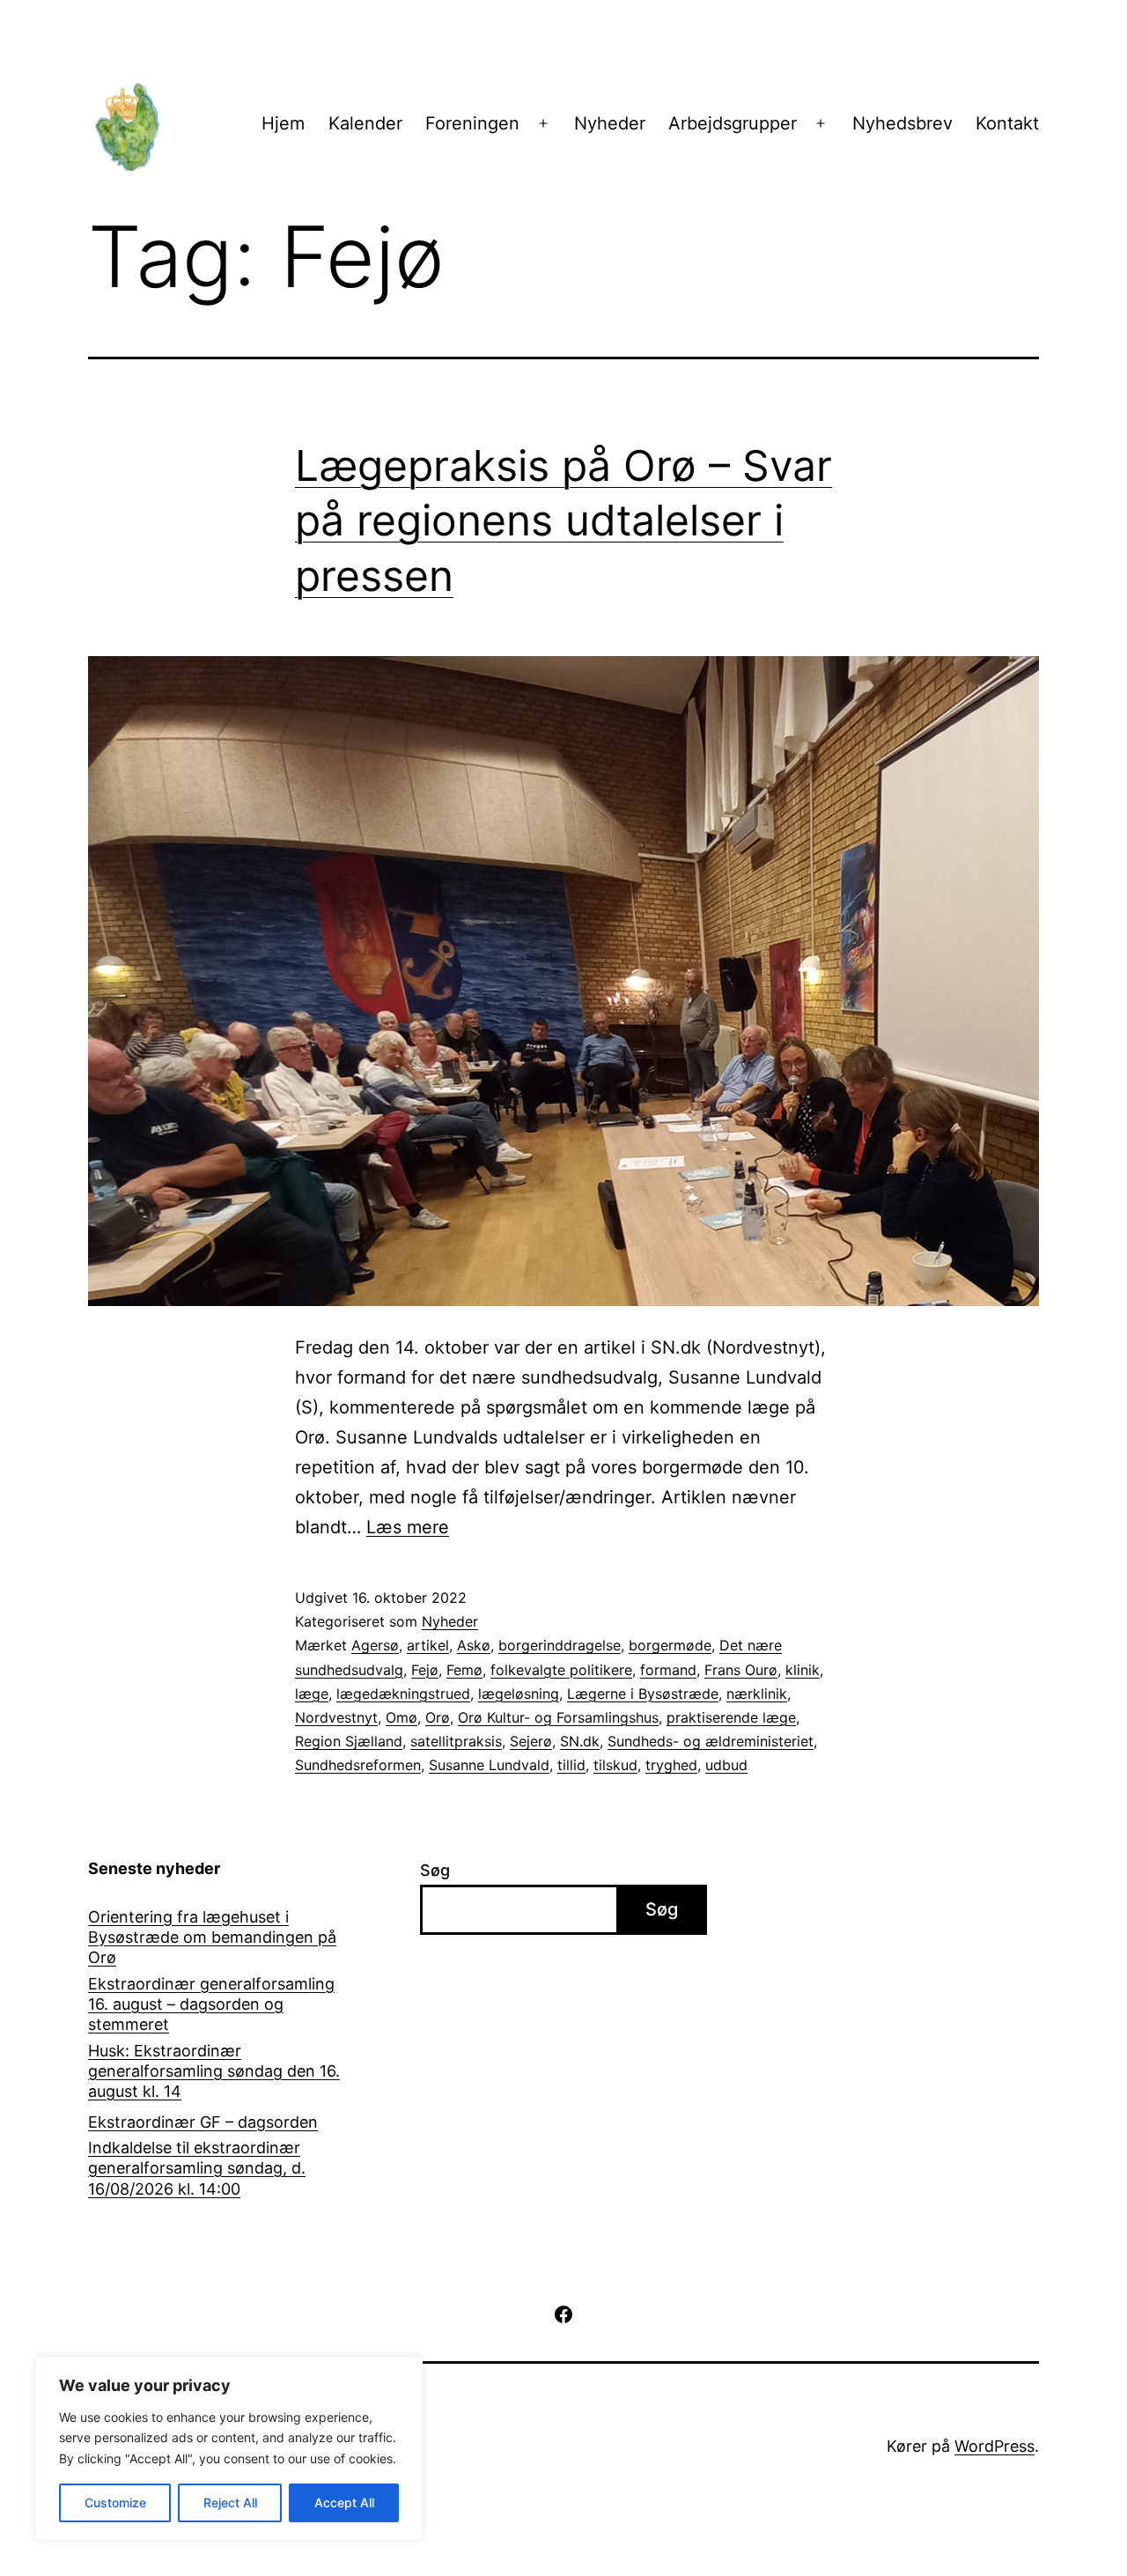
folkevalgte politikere (561, 1670)
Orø (438, 1717)
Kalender (365, 123)
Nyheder (610, 123)
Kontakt (1007, 123)
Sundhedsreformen (358, 1765)
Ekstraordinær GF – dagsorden (203, 2122)
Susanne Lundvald (489, 1765)
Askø (474, 1645)
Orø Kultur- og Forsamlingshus (558, 1717)
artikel (428, 1645)
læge (312, 1694)
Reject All (230, 2502)
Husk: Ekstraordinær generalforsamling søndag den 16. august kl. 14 (214, 2071)
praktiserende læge (731, 1717)
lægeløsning (519, 1694)
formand (668, 1670)
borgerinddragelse (560, 1645)
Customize (115, 2502)
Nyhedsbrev (902, 123)
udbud (726, 1765)
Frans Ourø (741, 1670)
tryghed (671, 1765)
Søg (435, 1870)
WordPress (994, 2446)
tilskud (615, 1765)
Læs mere (408, 1527)
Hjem (283, 123)
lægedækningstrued (403, 1694)
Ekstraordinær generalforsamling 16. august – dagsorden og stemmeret (211, 2004)
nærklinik (757, 1694)
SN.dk (580, 1741)
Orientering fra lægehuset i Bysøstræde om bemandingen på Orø (212, 1938)
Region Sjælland (349, 1741)
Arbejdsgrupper (733, 123)
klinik (803, 1670)
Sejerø (531, 1741)
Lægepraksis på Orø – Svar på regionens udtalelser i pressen (563, 520)
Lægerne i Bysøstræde (643, 1694)
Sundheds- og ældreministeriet (711, 1741)
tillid (571, 1765)
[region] (229, 2449)
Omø (401, 1717)
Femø (464, 1670)
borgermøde (670, 1645)
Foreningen (472, 123)
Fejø (425, 1670)
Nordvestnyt (336, 1717)
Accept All (344, 2502)
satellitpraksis (456, 1741)
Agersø (375, 1645)
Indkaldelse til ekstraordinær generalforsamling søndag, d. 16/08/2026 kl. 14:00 (197, 2168)
